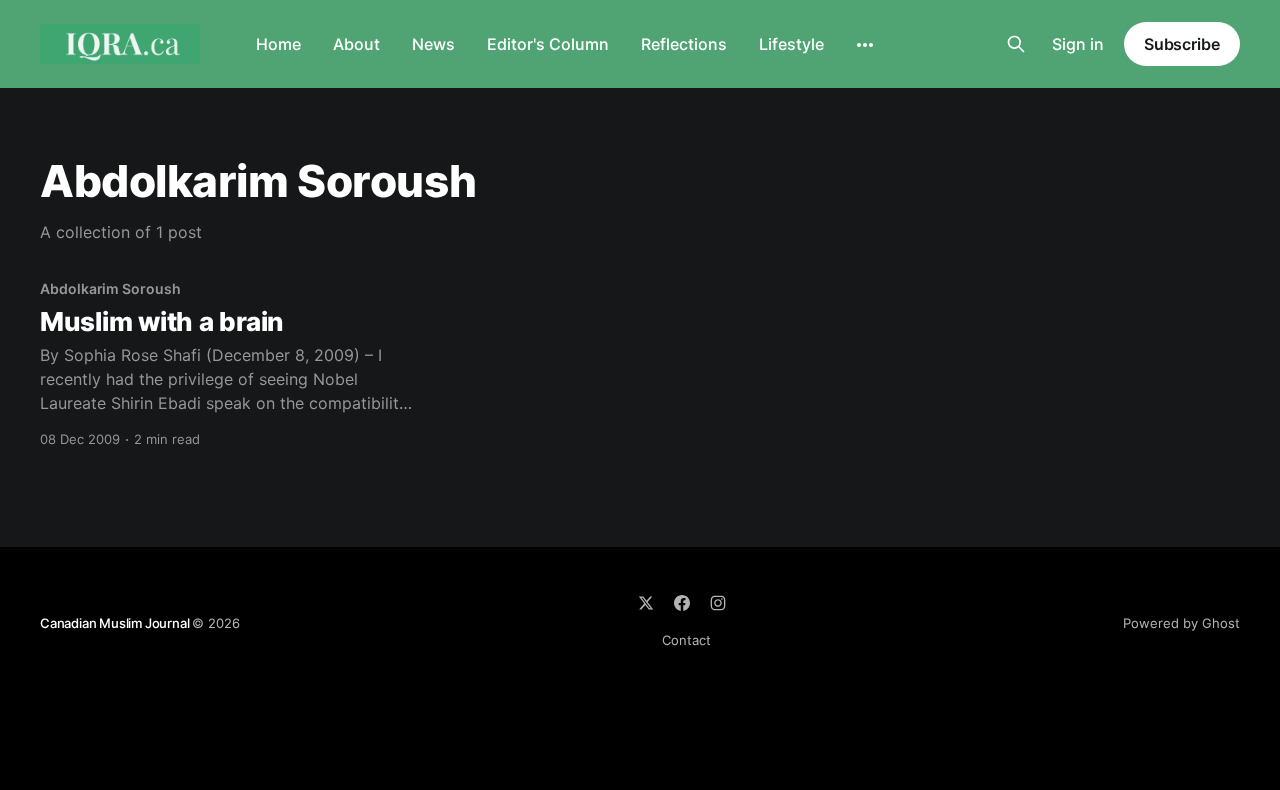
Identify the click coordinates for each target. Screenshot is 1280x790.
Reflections (684, 44)
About (356, 44)
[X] (646, 603)
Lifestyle (791, 44)
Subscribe (1182, 44)
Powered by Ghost (1181, 623)
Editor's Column (548, 44)
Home (278, 44)
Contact (686, 640)
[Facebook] (682, 603)
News (433, 44)
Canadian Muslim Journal (116, 623)
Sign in (1078, 44)
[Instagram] (718, 603)
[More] (865, 45)
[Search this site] (1016, 44)
